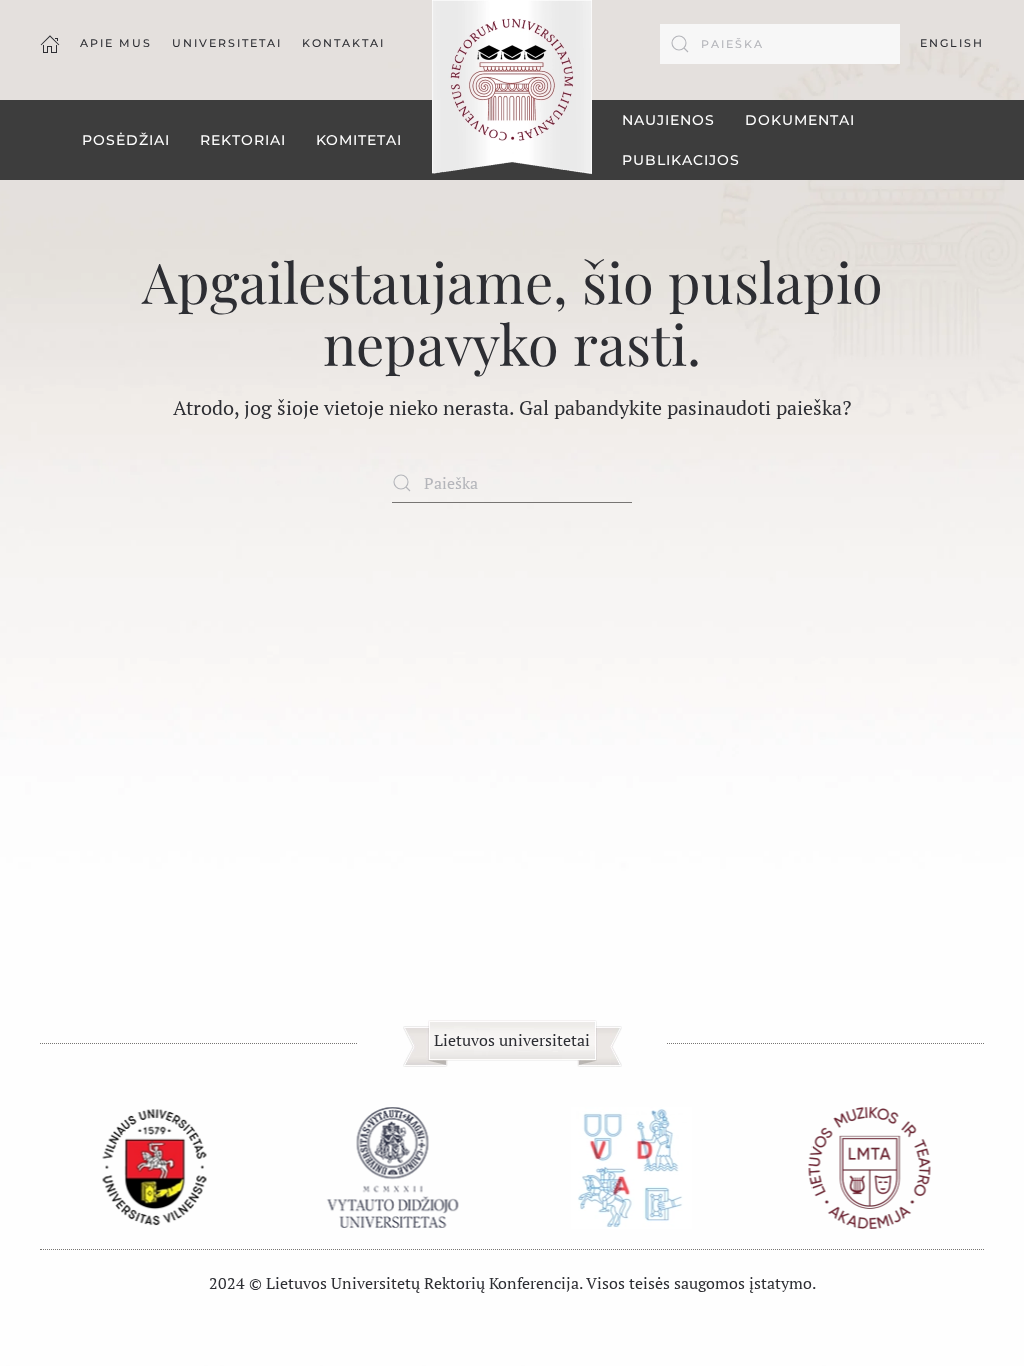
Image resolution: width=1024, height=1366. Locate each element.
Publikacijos (681, 160)
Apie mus (116, 43)
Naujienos (668, 120)
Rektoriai (243, 140)
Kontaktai (343, 43)
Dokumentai (800, 120)
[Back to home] (512, 88)
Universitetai (227, 43)
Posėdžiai (126, 140)
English (952, 43)
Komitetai (359, 140)
